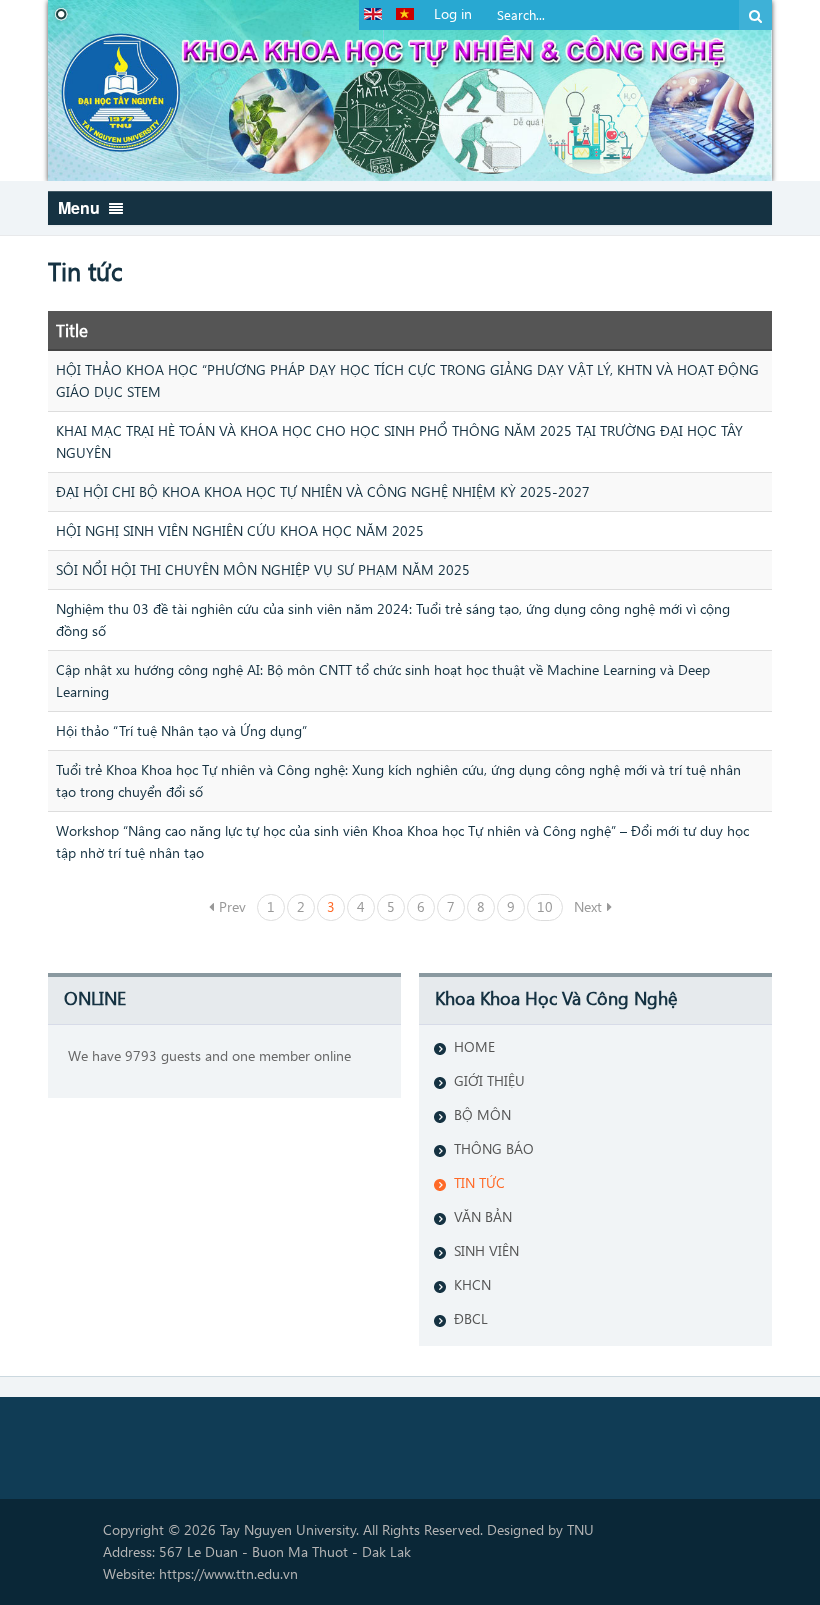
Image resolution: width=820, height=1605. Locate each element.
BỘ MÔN (482, 1114)
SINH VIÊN (486, 1250)
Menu (81, 207)
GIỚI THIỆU (489, 1080)
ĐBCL (471, 1318)
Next (588, 906)
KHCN (472, 1284)
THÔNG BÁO (494, 1148)
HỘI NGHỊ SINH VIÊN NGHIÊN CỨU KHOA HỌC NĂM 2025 (240, 530)
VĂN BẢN (483, 1216)
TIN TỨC (479, 1182)
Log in (453, 13)
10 (545, 906)
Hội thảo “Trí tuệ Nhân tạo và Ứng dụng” (181, 730)
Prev (232, 906)
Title (72, 330)
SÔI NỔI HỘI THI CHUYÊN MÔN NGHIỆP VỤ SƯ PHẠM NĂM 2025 (263, 569)
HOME (474, 1046)
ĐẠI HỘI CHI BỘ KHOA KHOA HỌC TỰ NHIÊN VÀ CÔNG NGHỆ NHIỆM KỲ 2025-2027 (323, 491)
